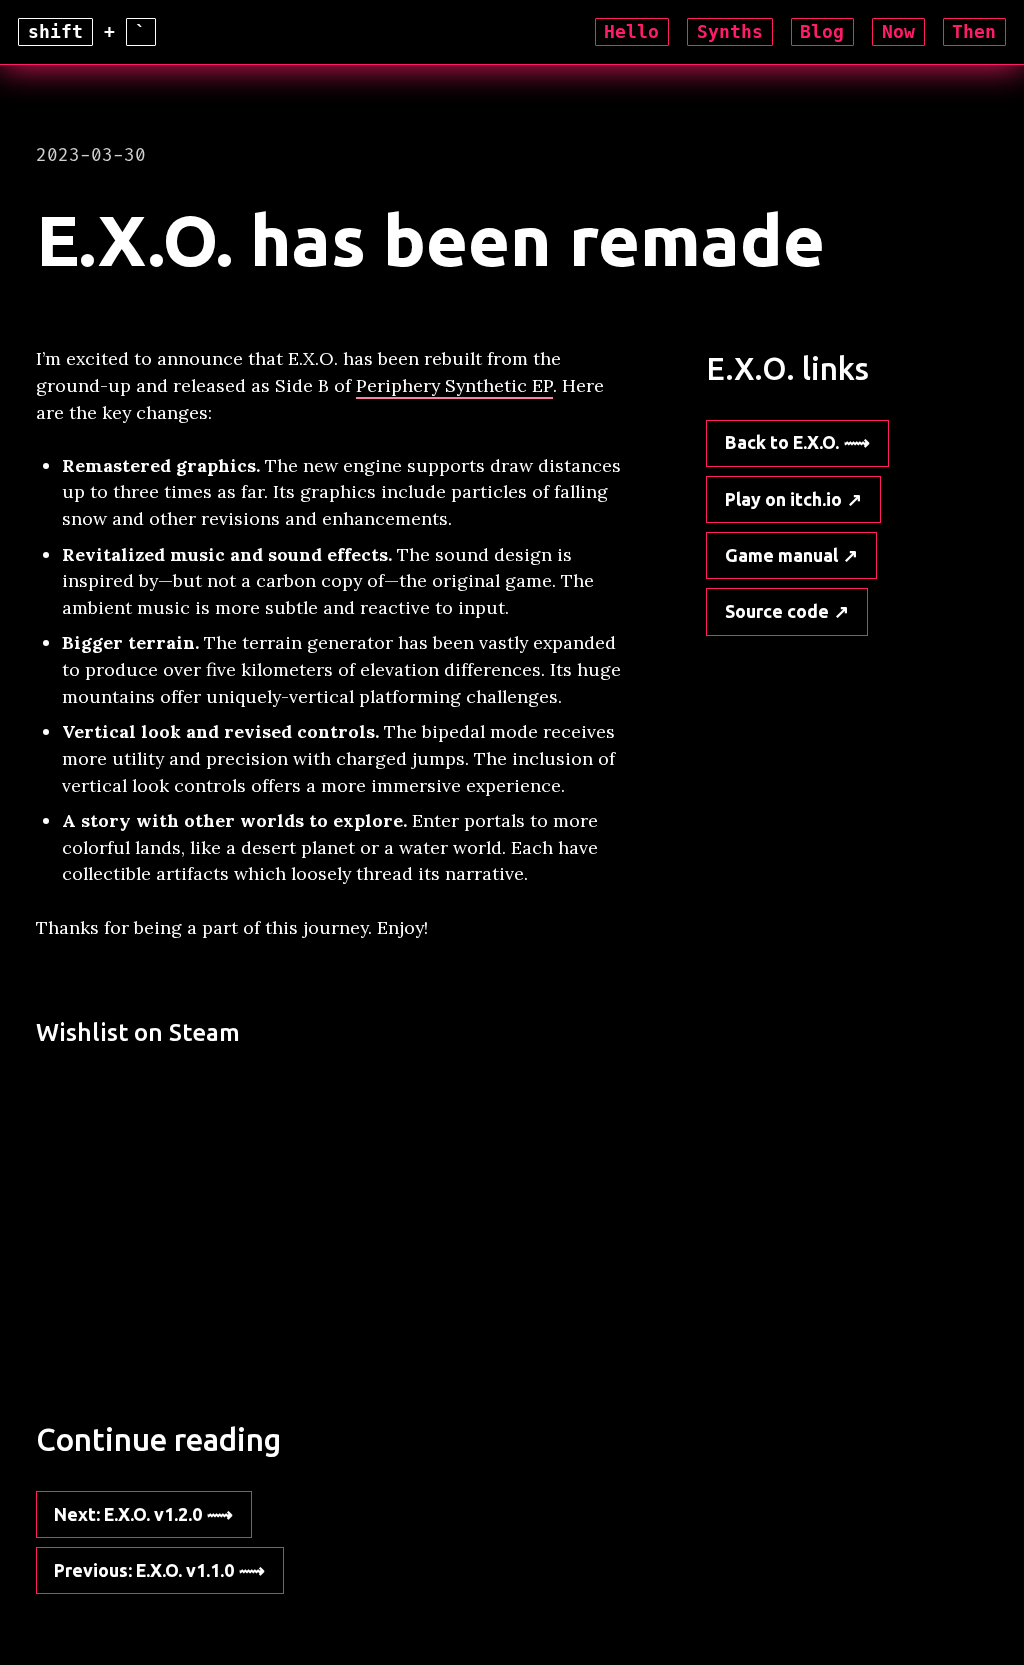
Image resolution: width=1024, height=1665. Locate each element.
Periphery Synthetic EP (454, 385)
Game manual (781, 555)
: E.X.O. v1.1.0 (144, 1570)
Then (974, 32)
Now (898, 32)
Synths (730, 32)
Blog (822, 32)
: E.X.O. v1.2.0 (128, 1514)
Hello (631, 32)
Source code (777, 611)
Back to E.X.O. (782, 442)
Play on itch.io (783, 499)
